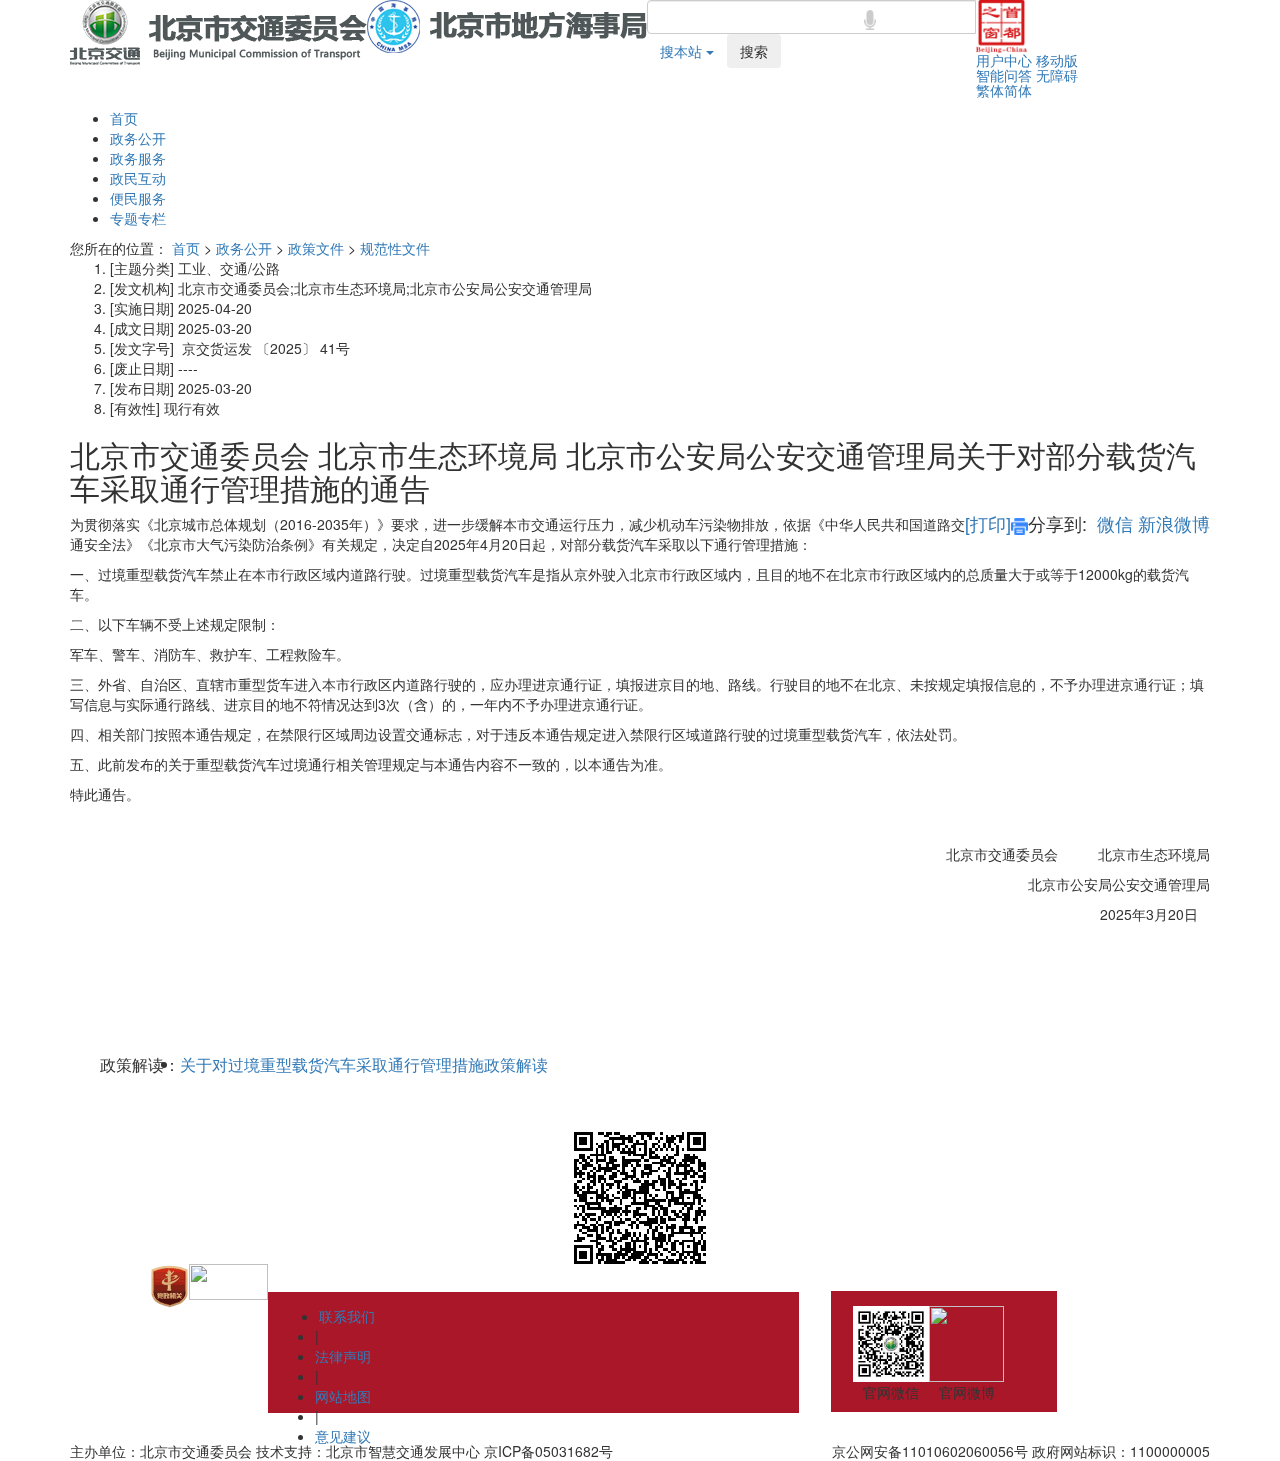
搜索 (754, 51)
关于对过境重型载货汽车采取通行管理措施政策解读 (364, 1065)
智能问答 (1004, 75)
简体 (1018, 90)
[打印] (988, 523)
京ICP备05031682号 (548, 1451)
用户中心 (1004, 60)
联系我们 (347, 1316)
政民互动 (138, 178)
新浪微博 (1174, 523)
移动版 (1057, 60)
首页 (124, 118)
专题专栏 (138, 218)
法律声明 (343, 1356)
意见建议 (343, 1436)
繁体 (990, 90)
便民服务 (138, 198)
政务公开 (138, 138)
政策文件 (316, 248)
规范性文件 (395, 248)
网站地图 (343, 1396)
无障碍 (1057, 75)
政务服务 (138, 158)
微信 (1115, 523)
